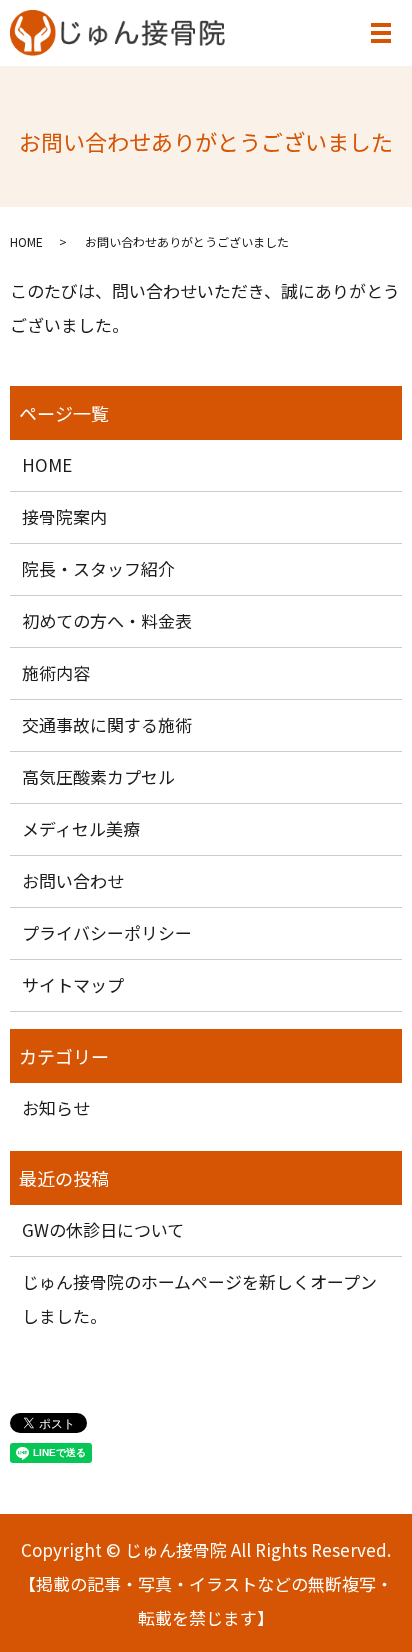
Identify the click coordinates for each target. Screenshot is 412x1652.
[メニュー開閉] (381, 33)
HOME (26, 241)
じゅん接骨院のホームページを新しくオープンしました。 (199, 1298)
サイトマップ (73, 984)
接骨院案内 (64, 516)
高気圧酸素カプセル (98, 776)
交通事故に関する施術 (107, 724)
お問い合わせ (73, 880)
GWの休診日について (103, 1229)
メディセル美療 (81, 828)
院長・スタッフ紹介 (98, 568)
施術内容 (56, 672)
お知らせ (56, 1107)
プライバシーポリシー (107, 932)
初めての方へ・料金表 (107, 620)
